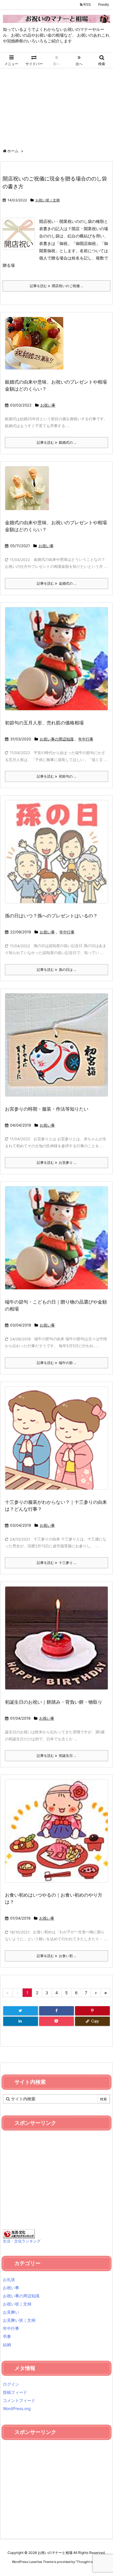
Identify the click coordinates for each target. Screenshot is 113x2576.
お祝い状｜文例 (48, 200)
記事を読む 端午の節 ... (57, 1363)
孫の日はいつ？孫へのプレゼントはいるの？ (51, 916)
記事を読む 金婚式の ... (57, 583)
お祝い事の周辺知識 (57, 739)
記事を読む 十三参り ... (57, 1563)
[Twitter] (21, 2011)
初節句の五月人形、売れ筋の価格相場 (44, 723)
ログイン (11, 2384)
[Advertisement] (57, 105)
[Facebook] (57, 2011)
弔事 (7, 2336)
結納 (7, 2345)
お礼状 (9, 2279)
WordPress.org (17, 2408)
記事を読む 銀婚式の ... (57, 442)
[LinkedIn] (21, 2021)
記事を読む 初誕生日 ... (57, 1756)
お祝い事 (48, 405)
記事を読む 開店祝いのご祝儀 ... (57, 286)
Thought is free (88, 2562)
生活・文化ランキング (22, 2241)
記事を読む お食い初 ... (57, 1956)
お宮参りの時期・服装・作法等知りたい (47, 1109)
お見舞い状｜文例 (19, 2320)
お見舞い (11, 2312)
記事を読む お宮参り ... (57, 1162)
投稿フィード (15, 2392)
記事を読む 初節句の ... (57, 776)
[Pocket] (57, 2021)
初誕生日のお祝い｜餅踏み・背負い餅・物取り (54, 1702)
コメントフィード (19, 2400)
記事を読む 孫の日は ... (57, 970)
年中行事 (86, 739)
